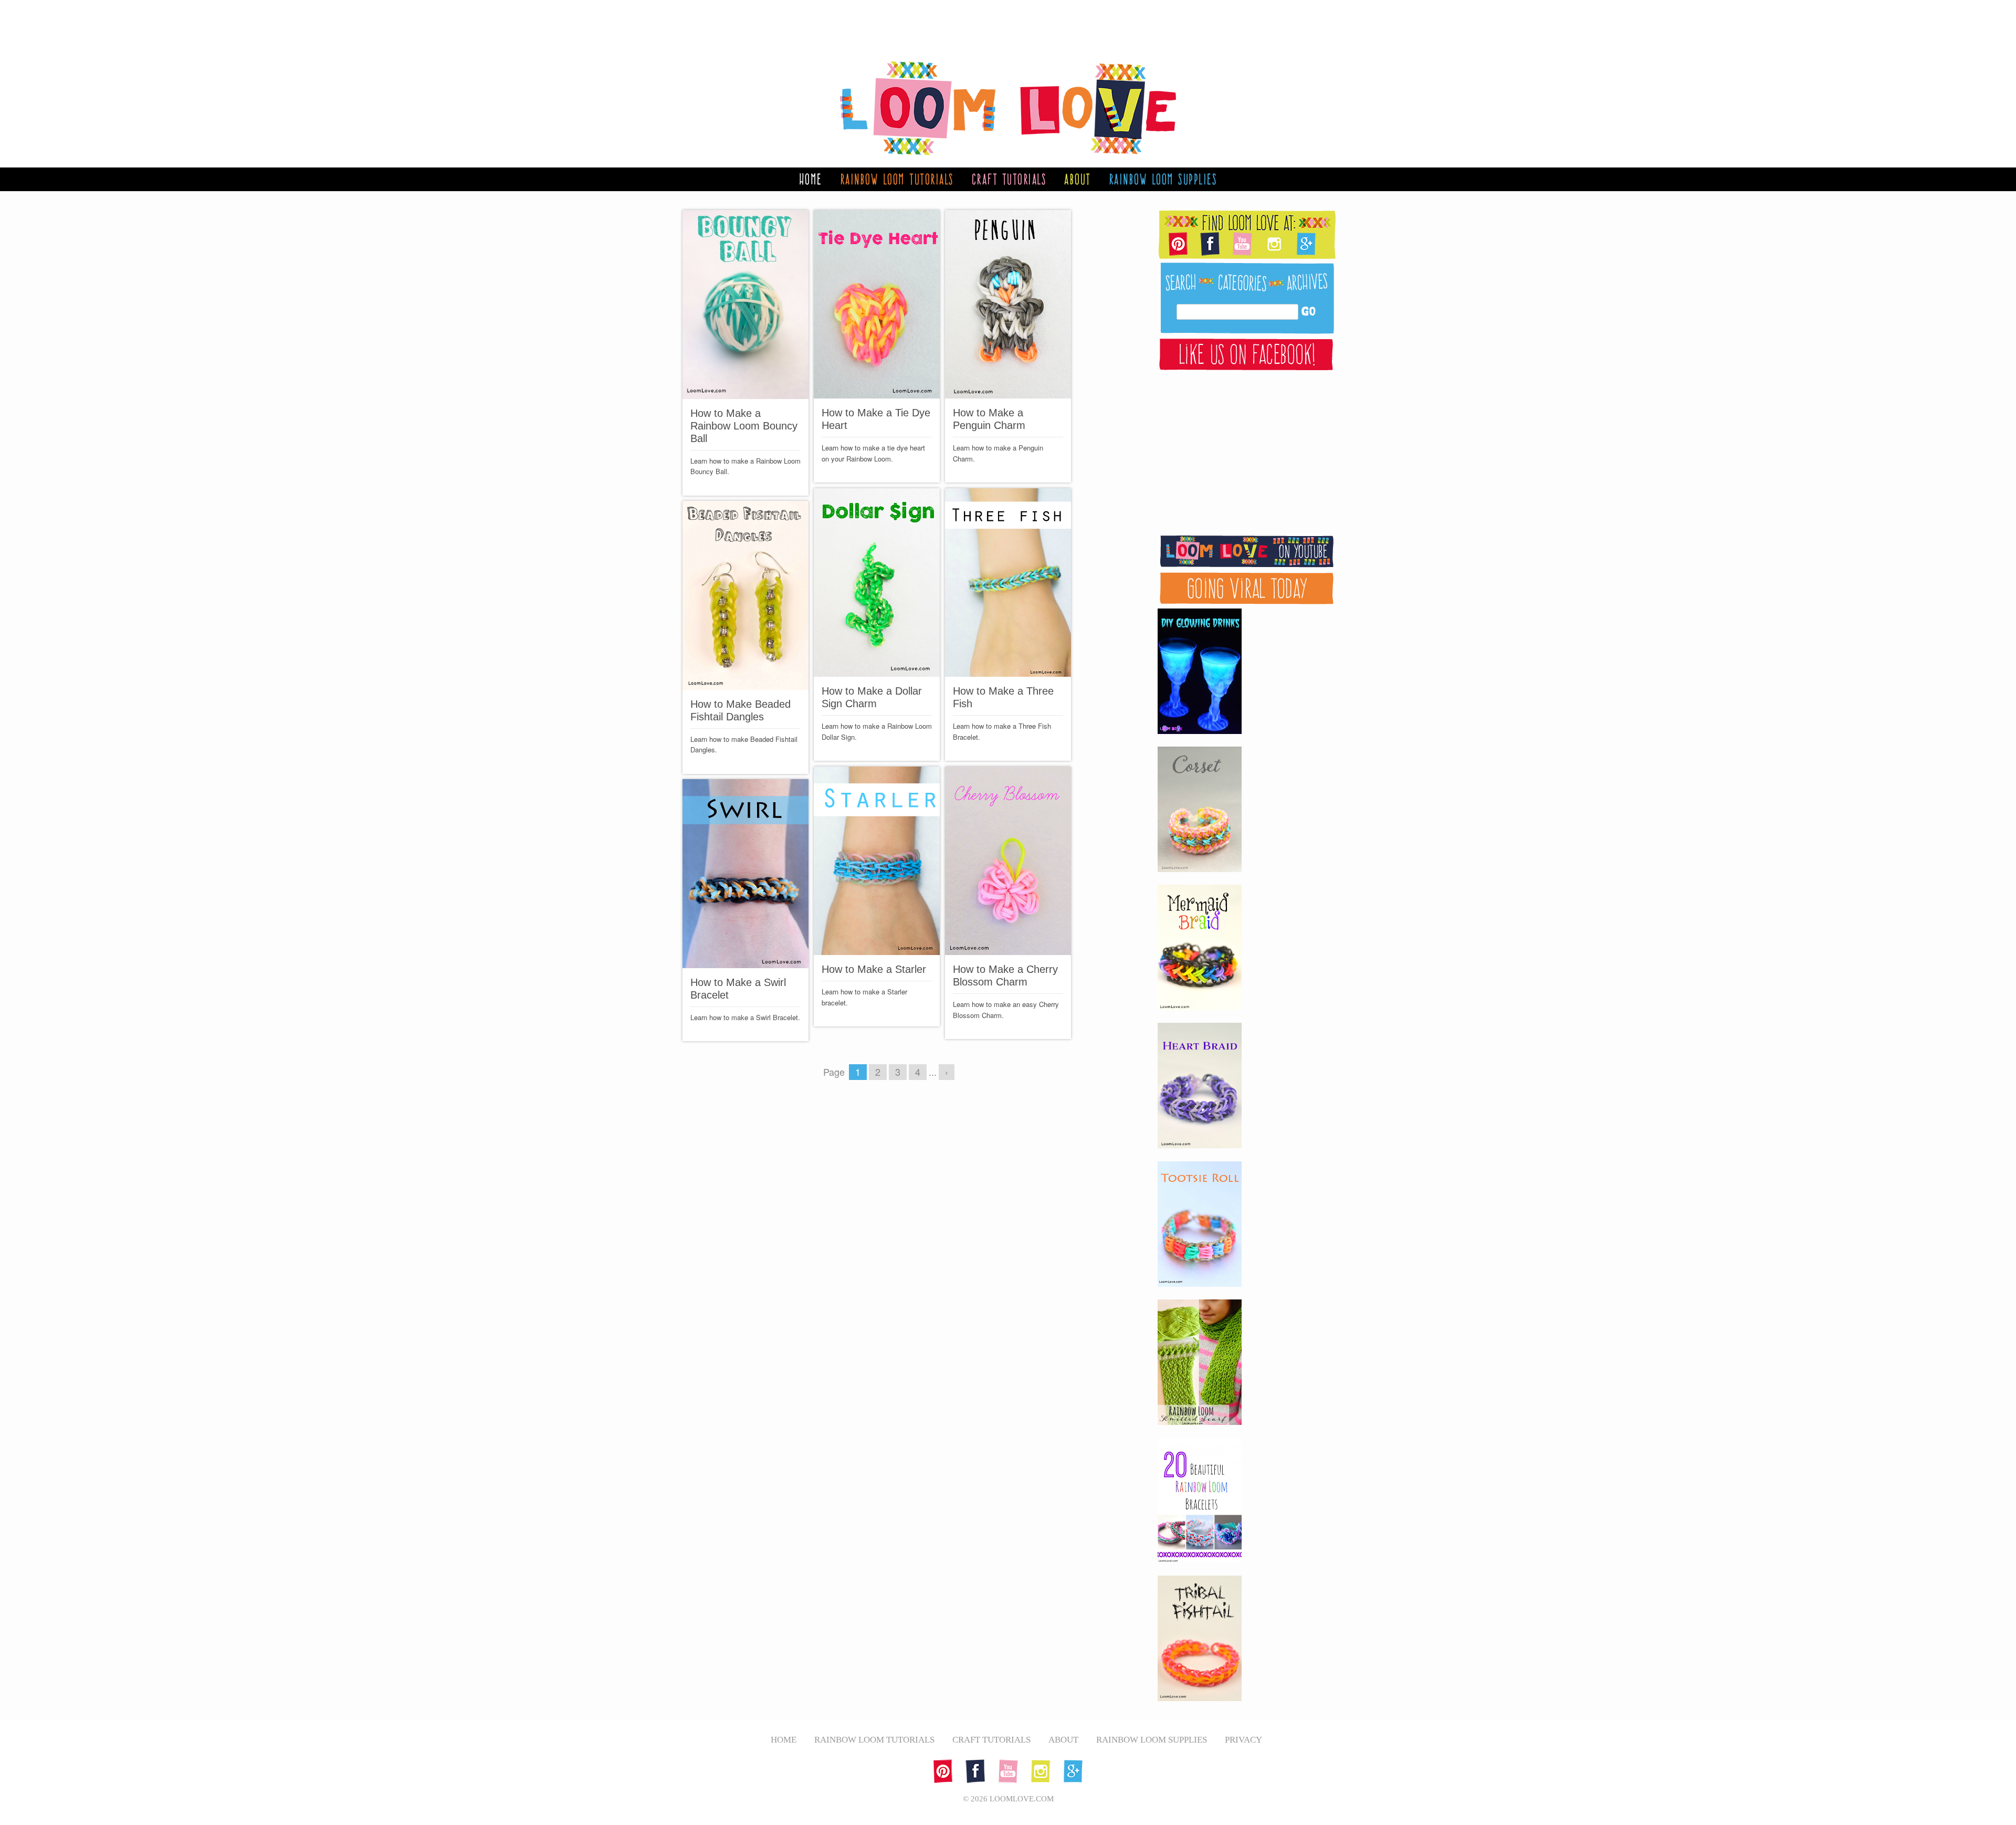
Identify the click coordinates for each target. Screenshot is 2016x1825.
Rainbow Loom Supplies (1163, 179)
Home (811, 179)
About (1078, 179)
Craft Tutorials (1009, 179)
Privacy (1243, 1740)
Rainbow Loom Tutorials (897, 179)
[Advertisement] (997, 24)
